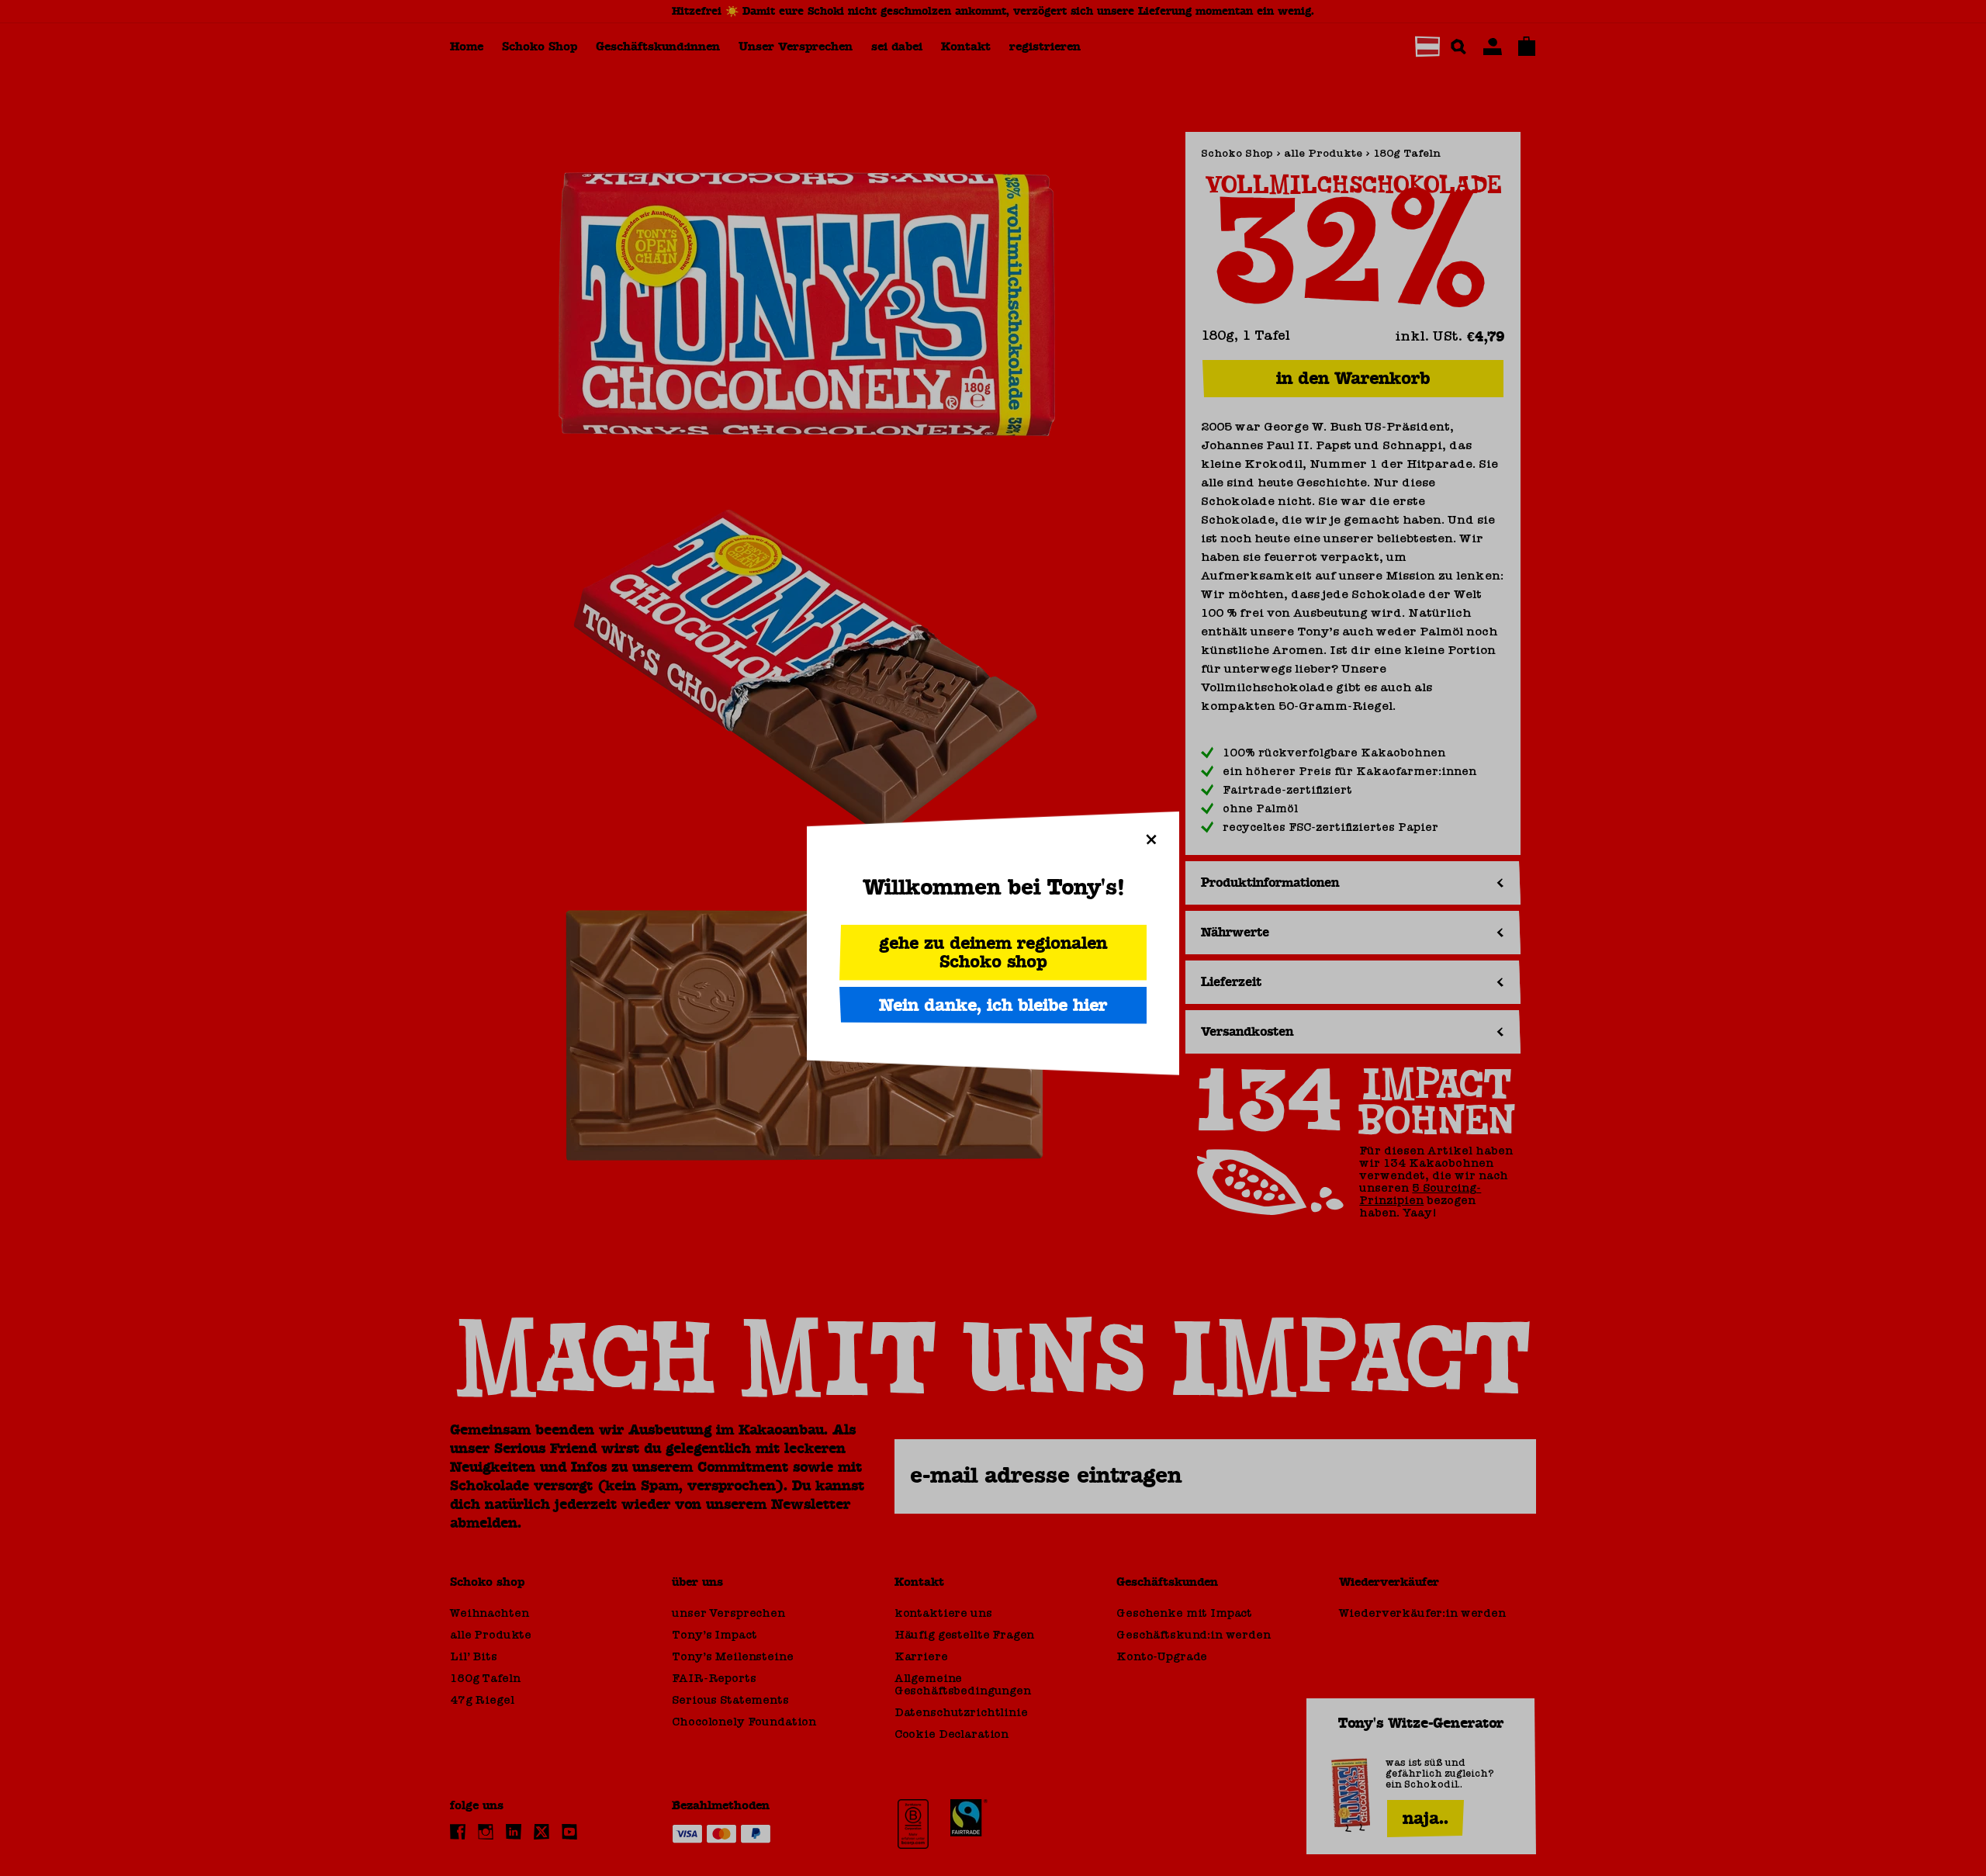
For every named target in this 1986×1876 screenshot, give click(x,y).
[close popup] (1151, 839)
